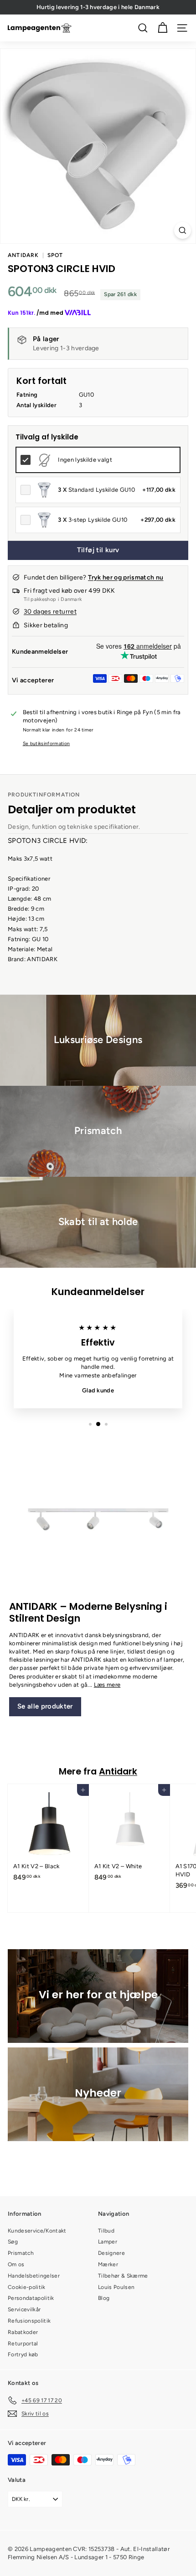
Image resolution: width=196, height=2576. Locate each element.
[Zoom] (183, 230)
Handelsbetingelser (34, 2276)
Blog (104, 2298)
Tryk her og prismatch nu (126, 577)
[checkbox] (98, 460)
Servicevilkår (24, 2309)
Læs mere (107, 1685)
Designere (111, 2253)
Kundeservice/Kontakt (37, 2231)
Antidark (23, 255)
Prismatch (21, 2253)
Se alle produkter (45, 1706)
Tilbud (106, 2231)
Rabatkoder (23, 2332)
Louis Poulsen (116, 2287)
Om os (16, 2264)
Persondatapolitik (31, 2298)
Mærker (108, 2264)
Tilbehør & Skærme (123, 2276)
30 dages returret (50, 612)
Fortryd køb (23, 2354)
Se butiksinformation (46, 744)
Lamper (108, 2242)
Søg (13, 2242)
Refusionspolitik (29, 2321)
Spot (55, 255)
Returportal (23, 2344)
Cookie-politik (27, 2287)
